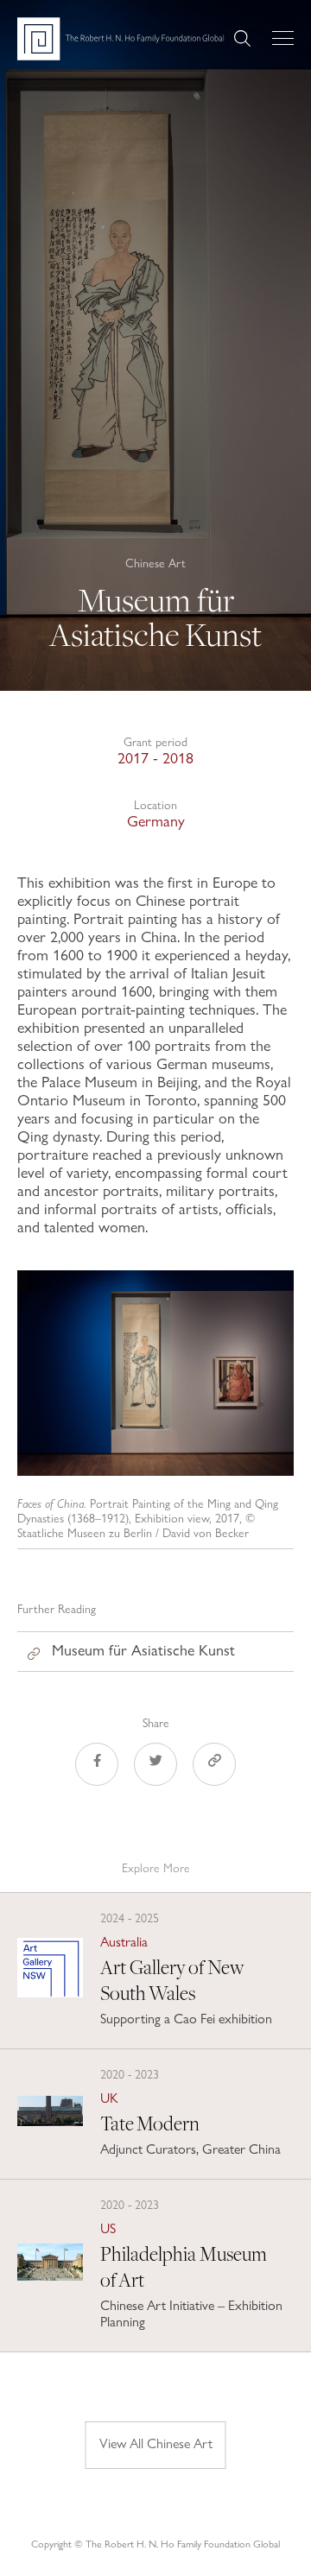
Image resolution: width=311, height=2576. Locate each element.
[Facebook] (97, 1767)
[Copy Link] (214, 1767)
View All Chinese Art (156, 2443)
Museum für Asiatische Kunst (143, 1650)
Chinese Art (155, 563)
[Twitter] (155, 1767)
